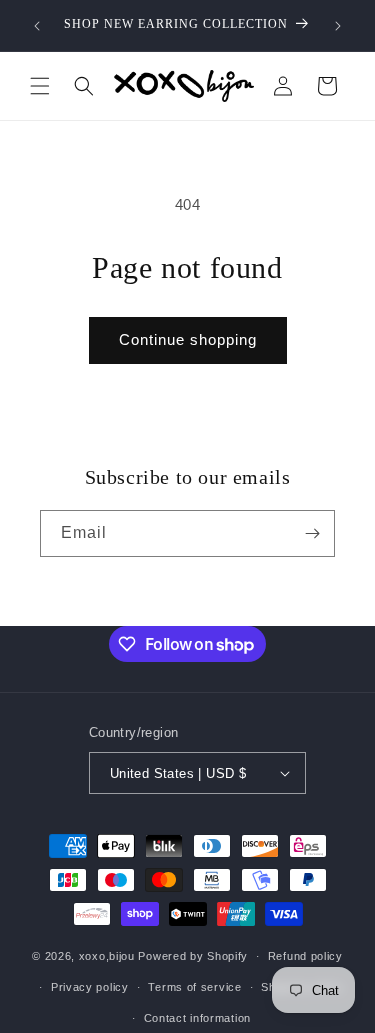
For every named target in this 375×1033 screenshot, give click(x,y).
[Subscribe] (312, 533)
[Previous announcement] (37, 26)
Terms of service (194, 987)
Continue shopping (188, 339)
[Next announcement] (338, 26)
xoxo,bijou (107, 956)
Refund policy (305, 956)
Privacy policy (90, 987)
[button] (40, 86)
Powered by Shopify (193, 956)
